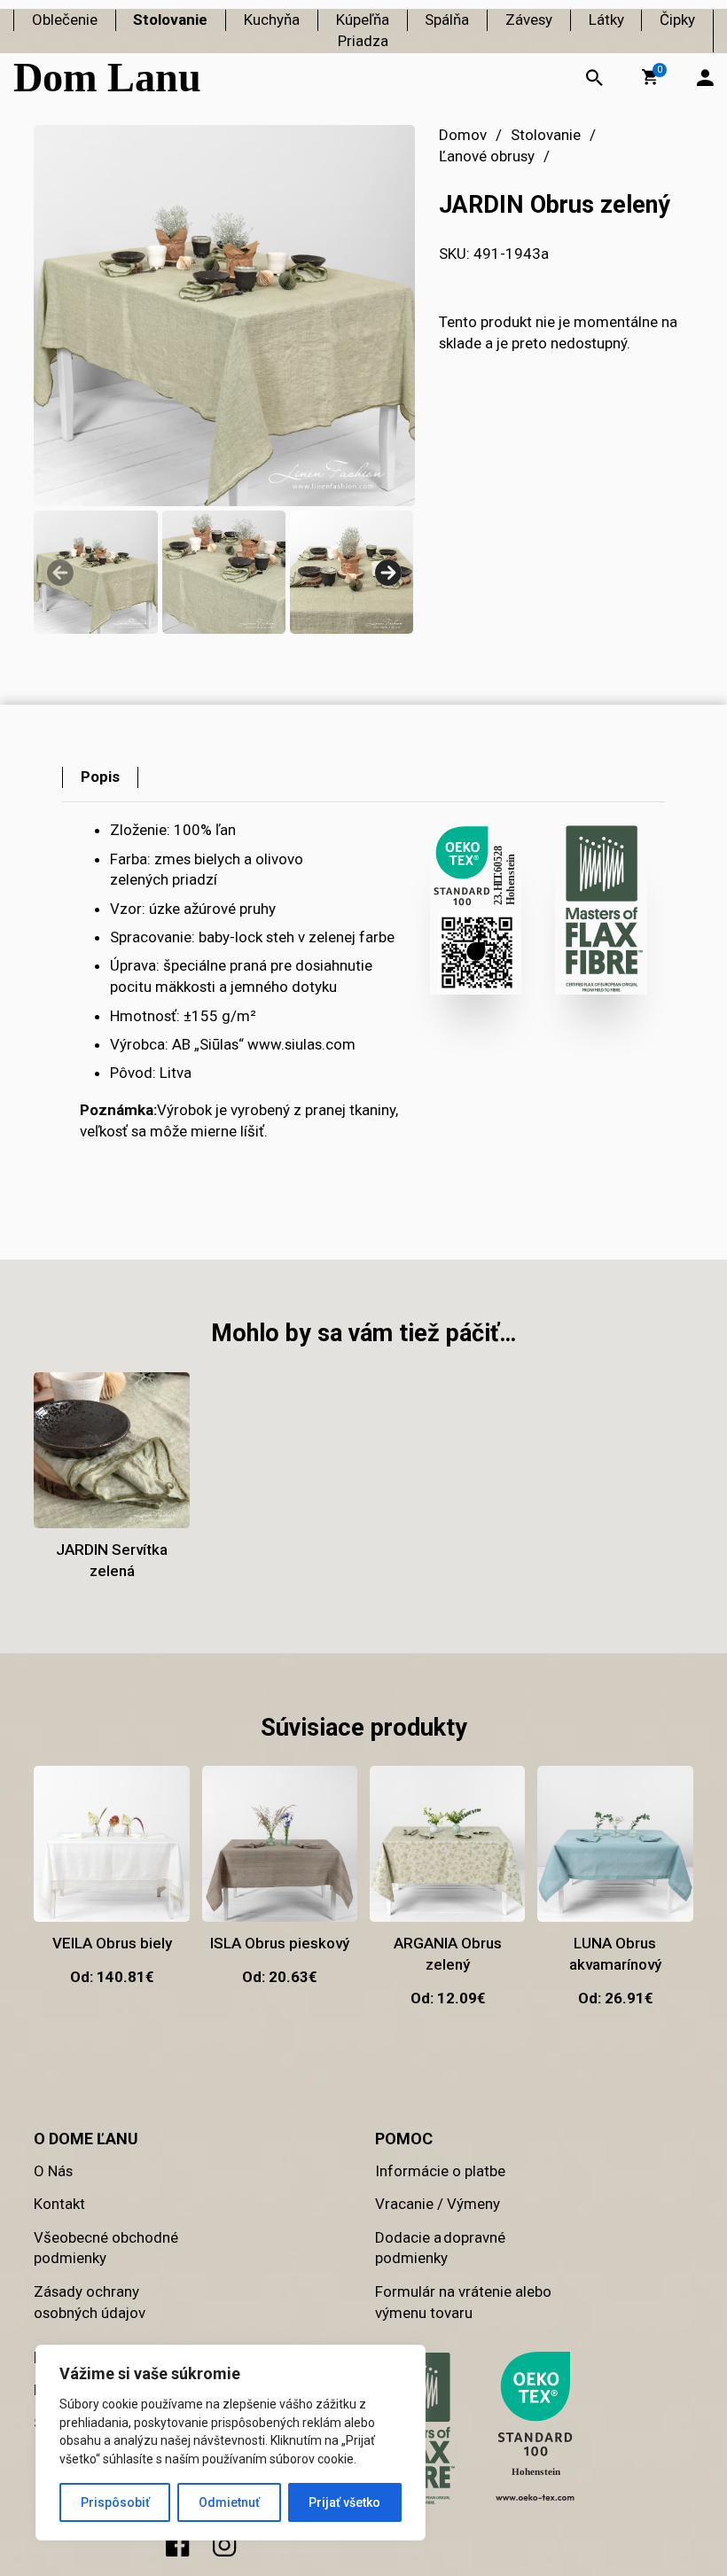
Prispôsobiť (115, 2502)
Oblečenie (65, 20)
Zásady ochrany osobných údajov (90, 2302)
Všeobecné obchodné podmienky (106, 2248)
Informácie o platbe (440, 2171)
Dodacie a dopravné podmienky (440, 2248)
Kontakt (59, 2204)
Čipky (677, 20)
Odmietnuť (229, 2502)
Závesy (529, 20)
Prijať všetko (344, 2502)
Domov (463, 135)
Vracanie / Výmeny (438, 2204)
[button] (650, 77)
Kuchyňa (272, 20)
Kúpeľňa (363, 20)
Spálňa (447, 20)
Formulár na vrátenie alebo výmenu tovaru (463, 2302)
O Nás (53, 2171)
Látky (606, 20)
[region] (231, 2443)
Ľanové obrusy (487, 156)
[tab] (100, 777)
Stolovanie (170, 20)
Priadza (363, 41)
